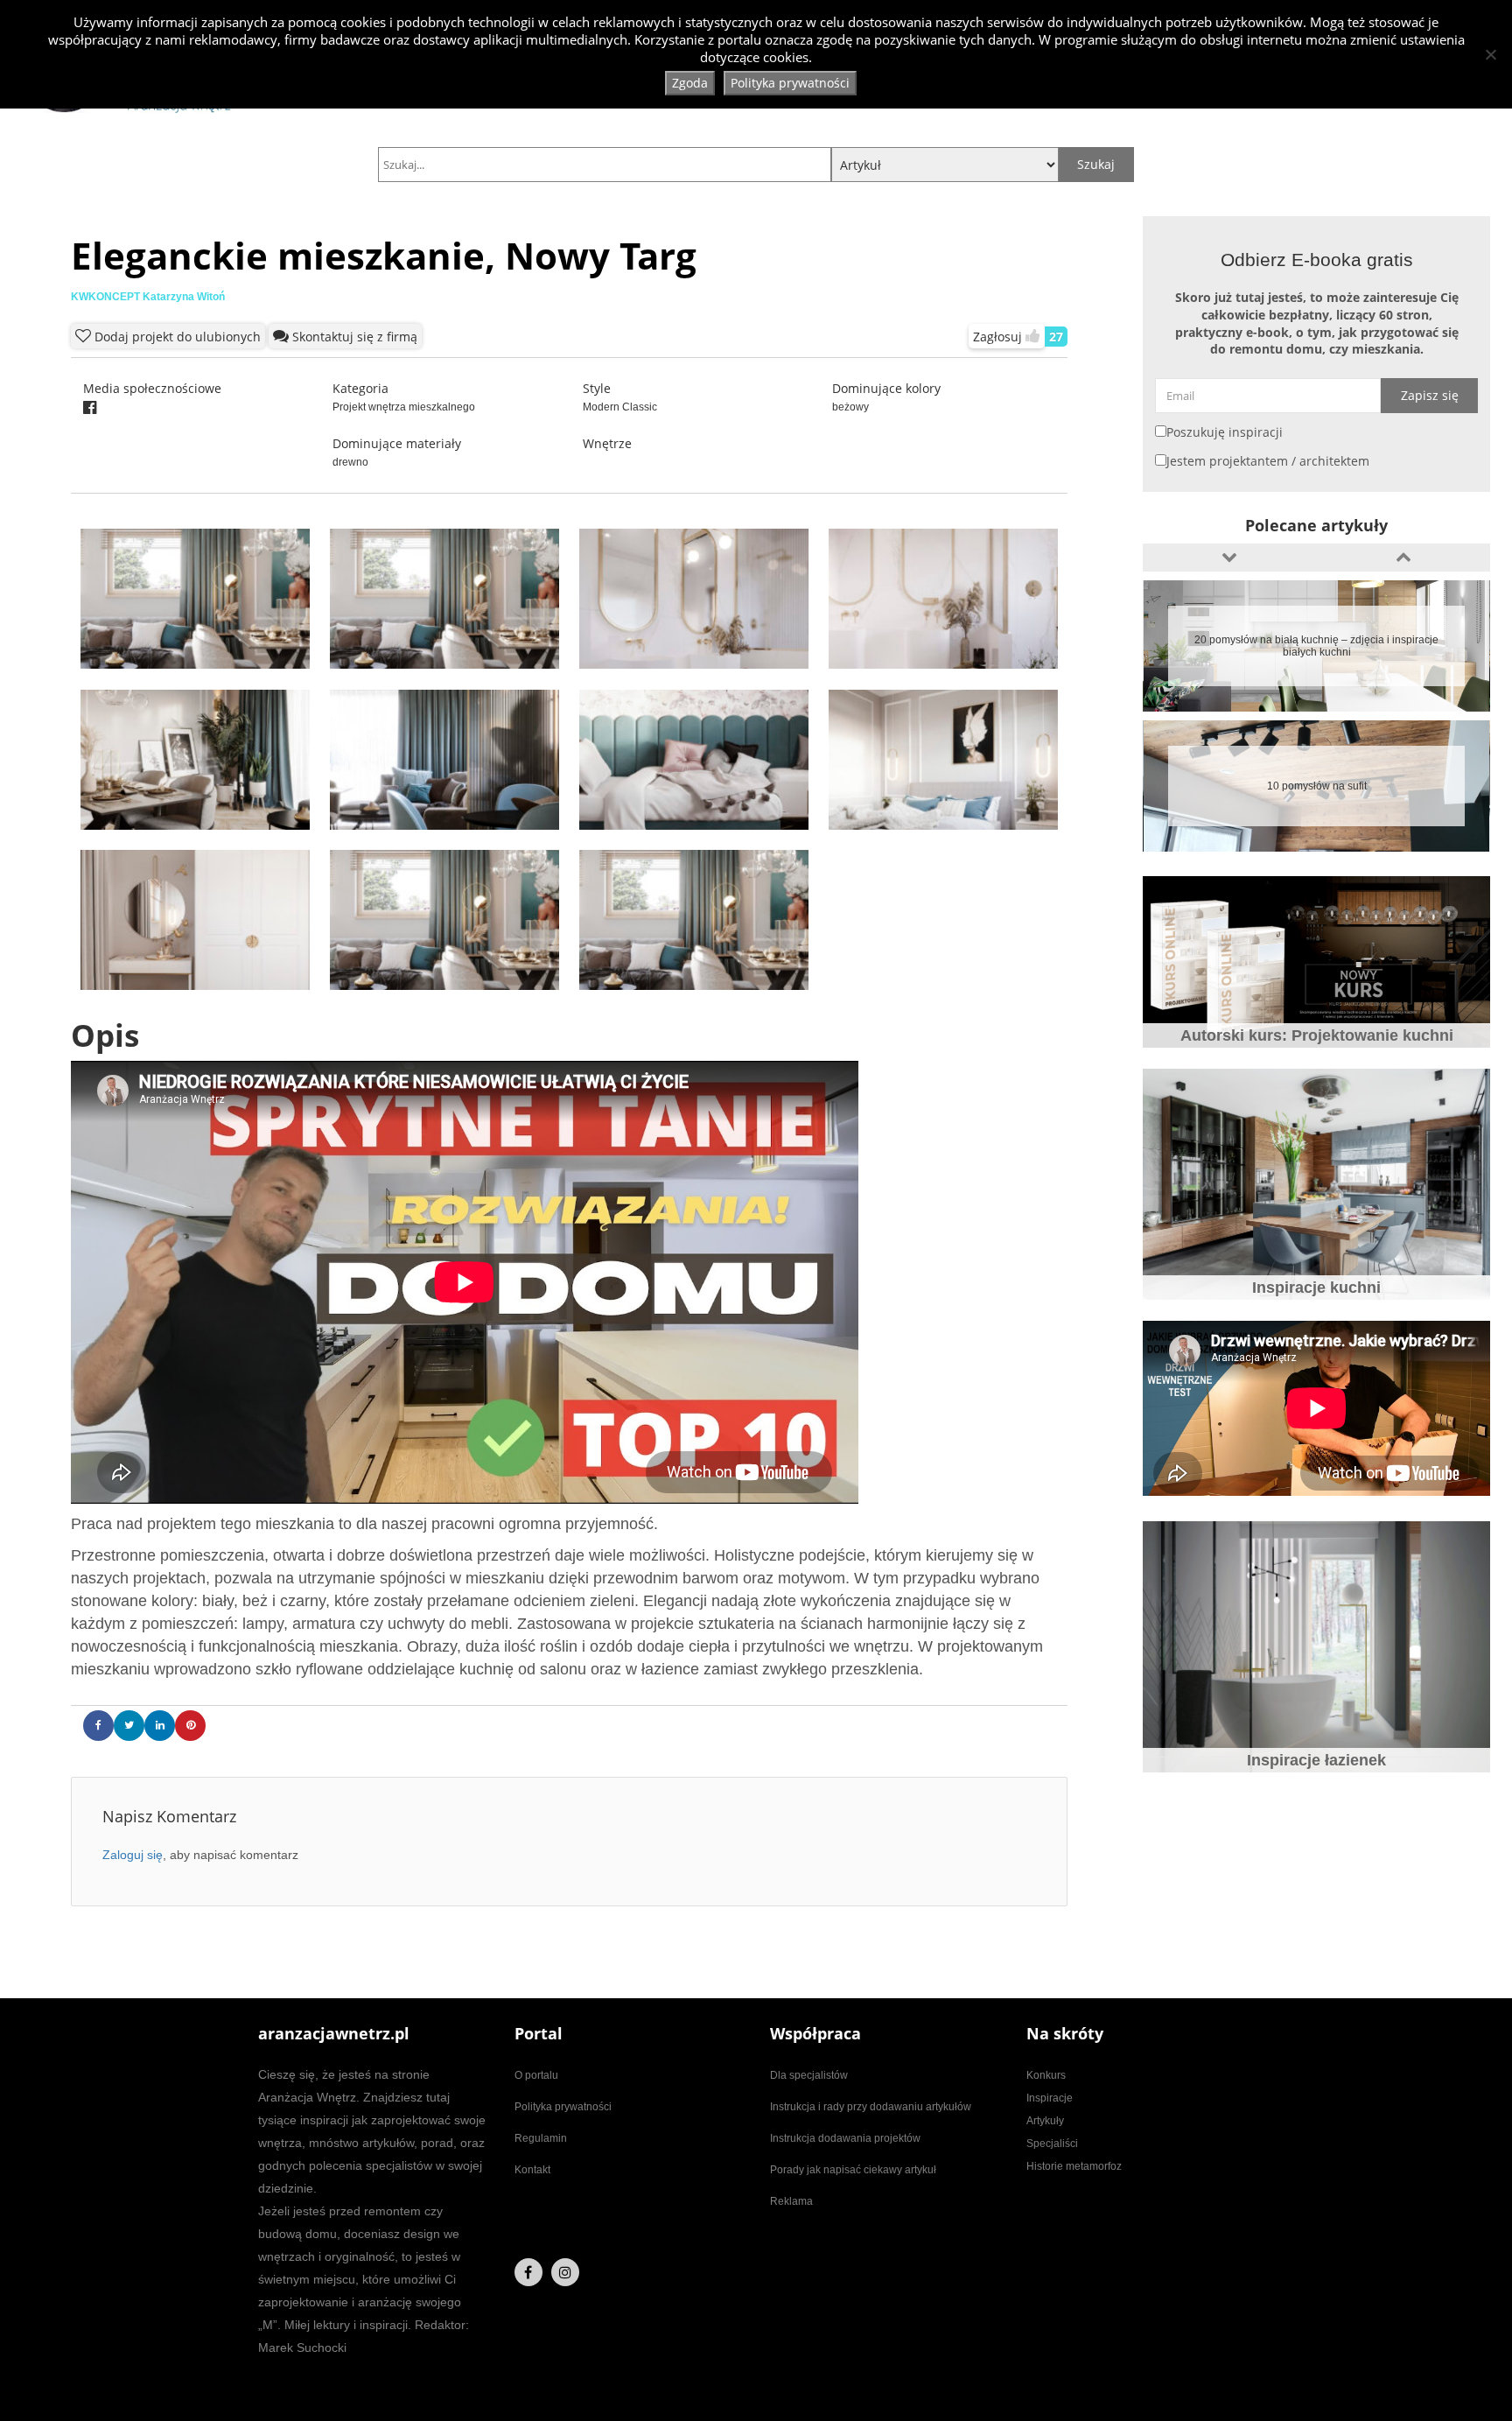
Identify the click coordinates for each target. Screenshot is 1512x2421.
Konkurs (1046, 2075)
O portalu (536, 2075)
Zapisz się (1430, 395)
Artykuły (1045, 2121)
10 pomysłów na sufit (1317, 786)
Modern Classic (620, 407)
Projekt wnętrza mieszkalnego (404, 407)
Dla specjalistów (809, 2075)
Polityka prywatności (563, 2107)
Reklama (791, 2201)
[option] (1316, 646)
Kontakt (532, 2170)
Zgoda (690, 83)
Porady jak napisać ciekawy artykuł (853, 2170)
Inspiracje (1050, 2098)
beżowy (850, 407)
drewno (350, 462)
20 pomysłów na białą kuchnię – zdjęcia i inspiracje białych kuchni (1316, 646)
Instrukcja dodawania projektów (845, 2138)
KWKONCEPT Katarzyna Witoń (148, 297)
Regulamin (541, 2138)
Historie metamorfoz (1074, 2166)
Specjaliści (1052, 2144)
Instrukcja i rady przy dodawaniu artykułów (871, 2107)
